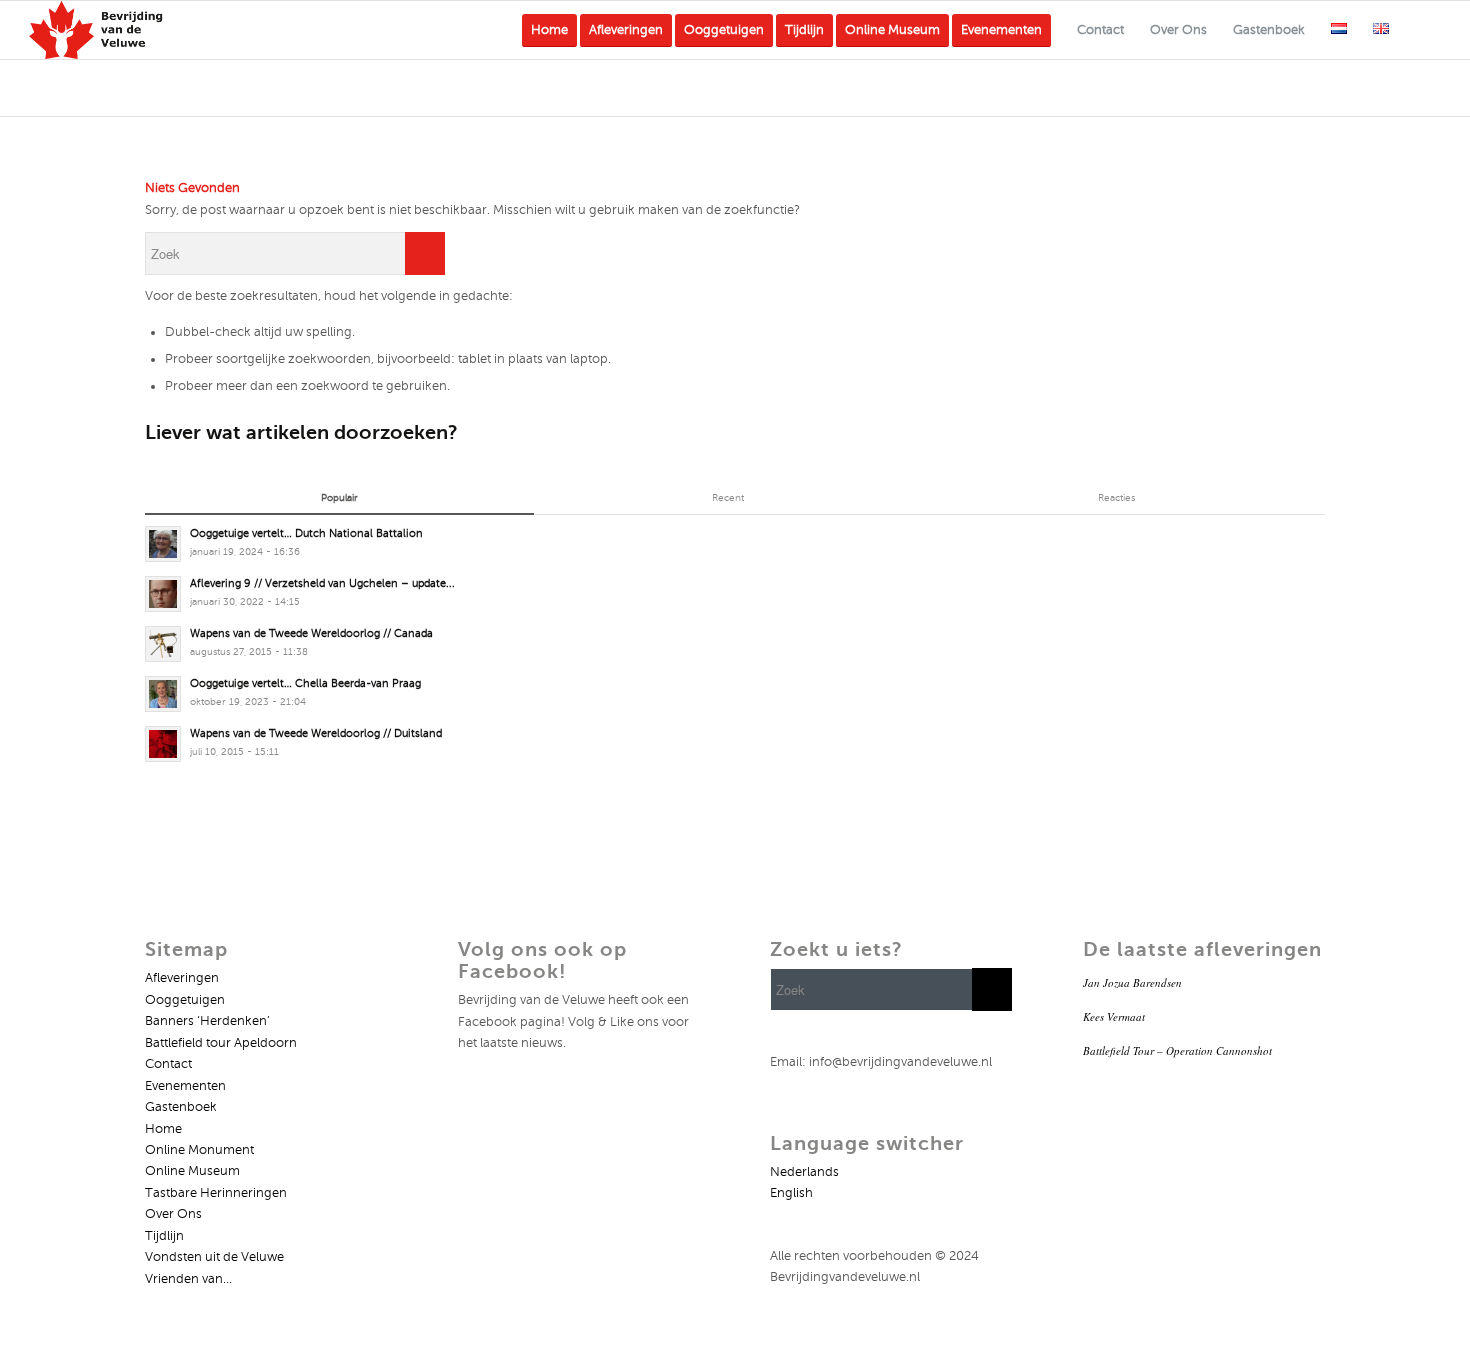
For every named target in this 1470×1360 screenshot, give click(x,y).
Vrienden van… (188, 1279)
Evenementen (185, 1086)
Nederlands (804, 1172)
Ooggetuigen (185, 1000)
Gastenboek (181, 1107)
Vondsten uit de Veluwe (214, 1257)
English (791, 1193)
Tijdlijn (164, 1236)
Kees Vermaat (1114, 1016)
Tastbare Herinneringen (216, 1193)
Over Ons (173, 1214)
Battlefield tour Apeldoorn (221, 1043)
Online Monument (199, 1150)
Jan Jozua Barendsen (1132, 982)
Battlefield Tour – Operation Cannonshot (1177, 1050)
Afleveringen (182, 978)
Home (163, 1129)
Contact (168, 1064)
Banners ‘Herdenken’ (207, 1021)
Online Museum (192, 1171)
